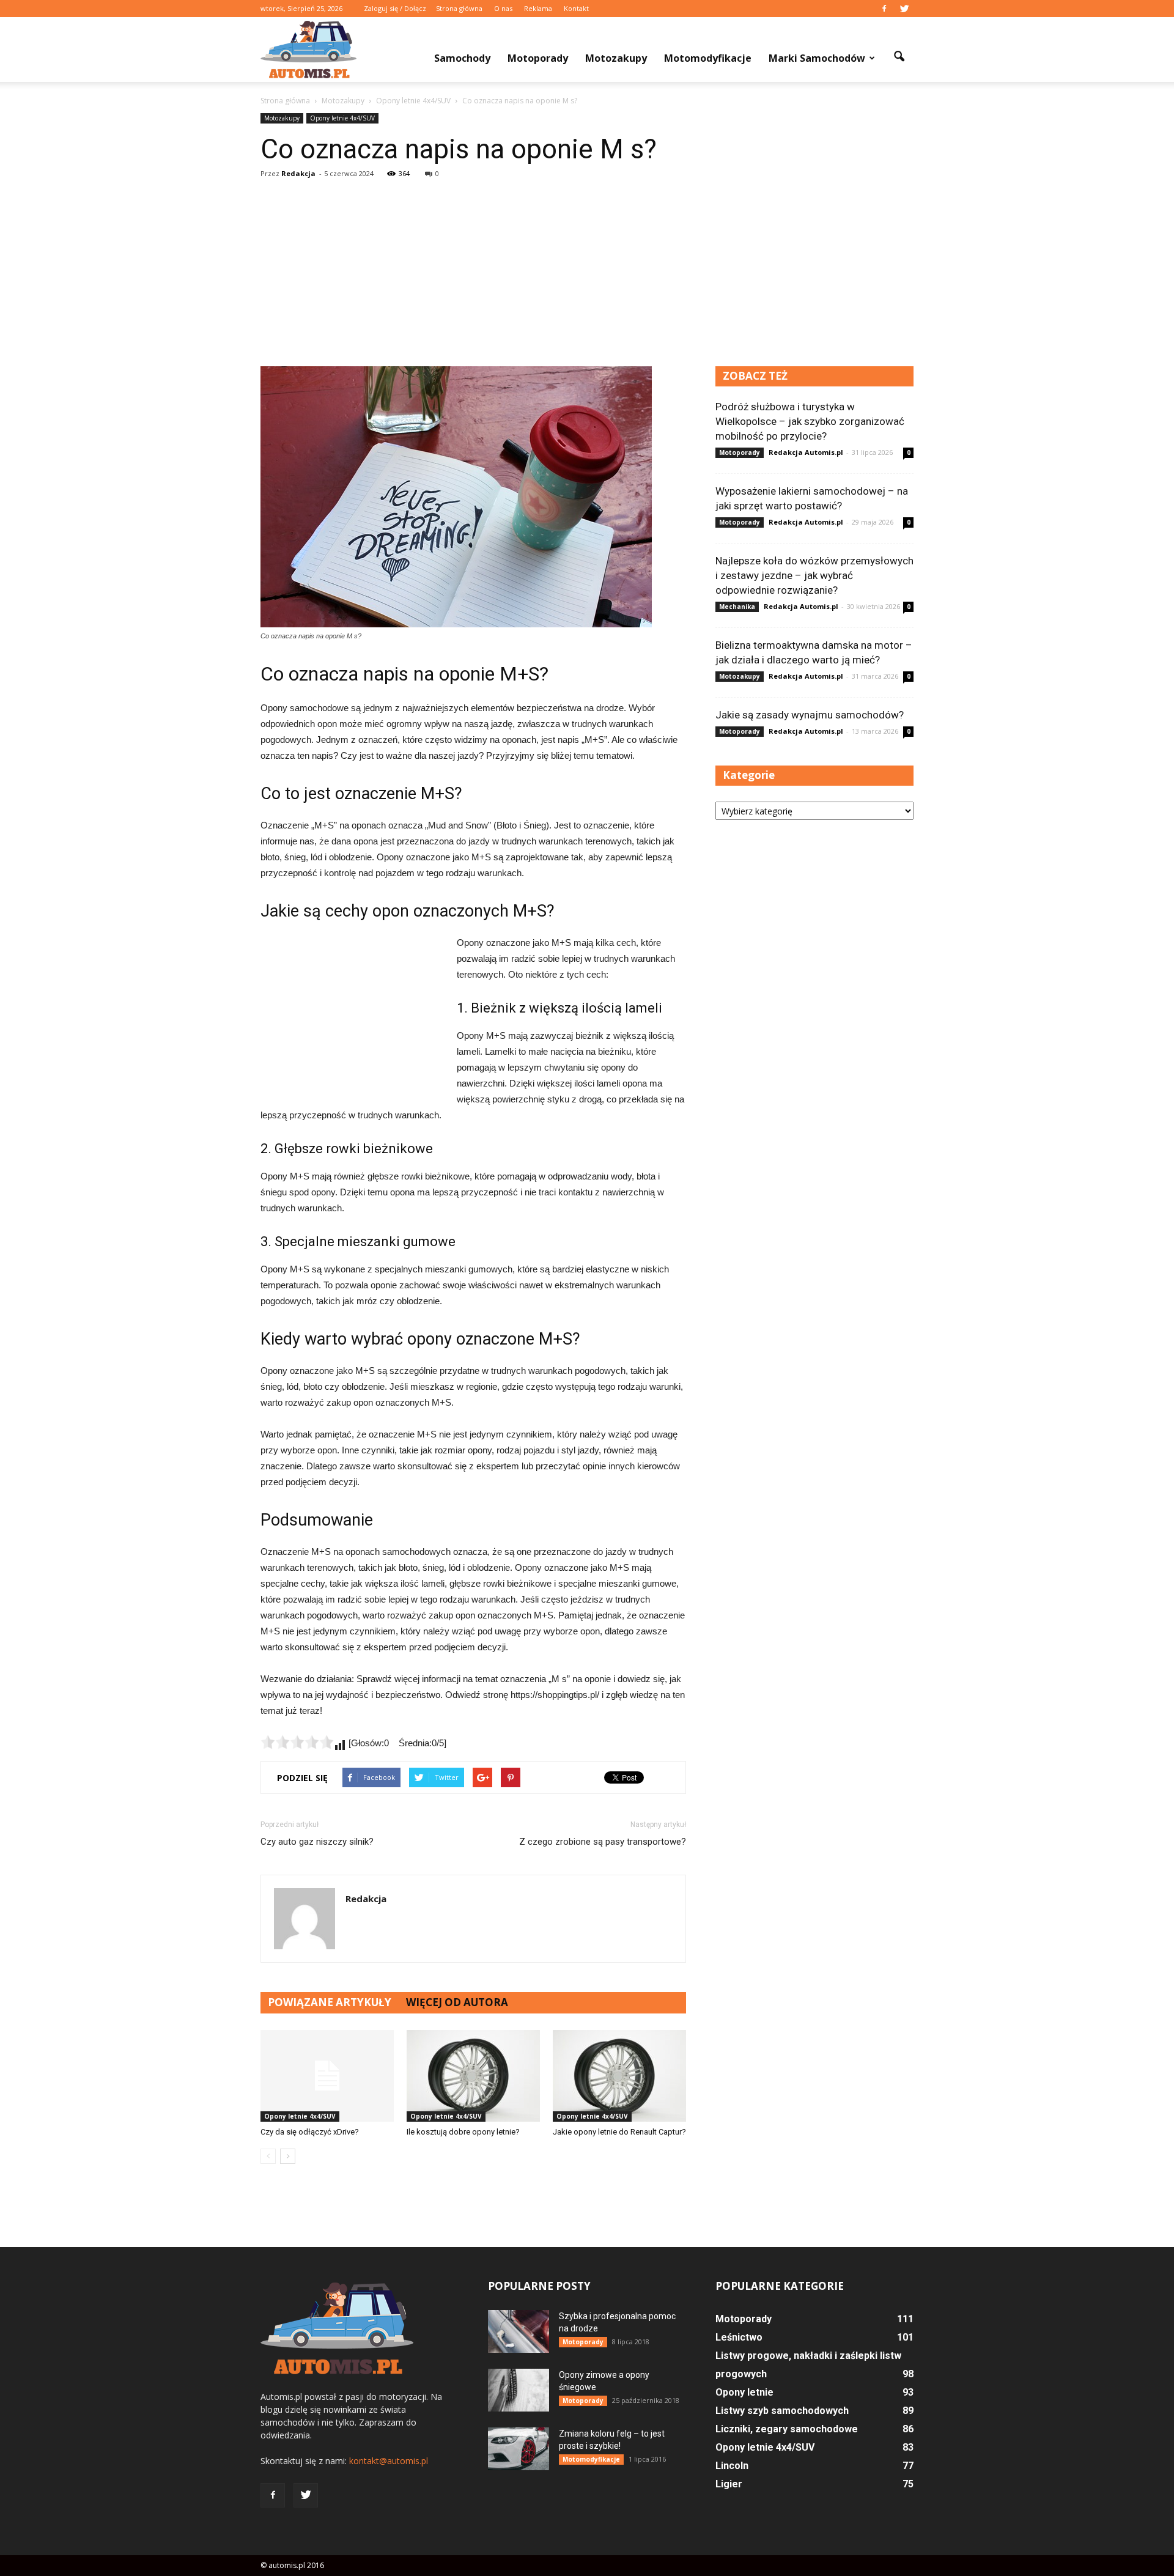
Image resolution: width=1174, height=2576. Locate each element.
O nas (503, 8)
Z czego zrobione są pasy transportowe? (603, 1842)
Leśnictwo (739, 2337)
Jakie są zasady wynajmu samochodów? (810, 715)
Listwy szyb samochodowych (782, 2411)
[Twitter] (904, 9)
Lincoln (732, 2466)
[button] (899, 57)
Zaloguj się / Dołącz (395, 8)
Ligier (729, 2484)
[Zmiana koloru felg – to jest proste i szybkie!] (519, 2449)
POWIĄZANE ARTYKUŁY (330, 2002)
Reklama (538, 8)
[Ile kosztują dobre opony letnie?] (473, 2076)
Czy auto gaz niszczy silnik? (317, 1842)
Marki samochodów (817, 58)
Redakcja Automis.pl (806, 452)
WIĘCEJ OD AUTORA (457, 2002)
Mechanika (737, 607)
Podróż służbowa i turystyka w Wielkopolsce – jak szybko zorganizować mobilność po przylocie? (810, 421)
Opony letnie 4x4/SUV (342, 118)
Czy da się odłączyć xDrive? (310, 2132)
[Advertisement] (587, 275)
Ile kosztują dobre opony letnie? (463, 2132)
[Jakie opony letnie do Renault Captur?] (619, 2076)
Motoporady (538, 58)
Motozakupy (616, 58)
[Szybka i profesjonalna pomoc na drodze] (519, 2331)
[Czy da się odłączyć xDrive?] (327, 2076)
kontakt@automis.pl (389, 2461)
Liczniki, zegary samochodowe (787, 2429)
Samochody (462, 58)
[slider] (297, 1742)
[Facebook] (884, 9)
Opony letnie (744, 2392)
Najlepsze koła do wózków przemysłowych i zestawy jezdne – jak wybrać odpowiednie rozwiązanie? (814, 575)
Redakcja (298, 173)
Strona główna (459, 8)
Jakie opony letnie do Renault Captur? (619, 2132)
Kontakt (576, 8)
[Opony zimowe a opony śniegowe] (519, 2390)
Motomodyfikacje (708, 58)
